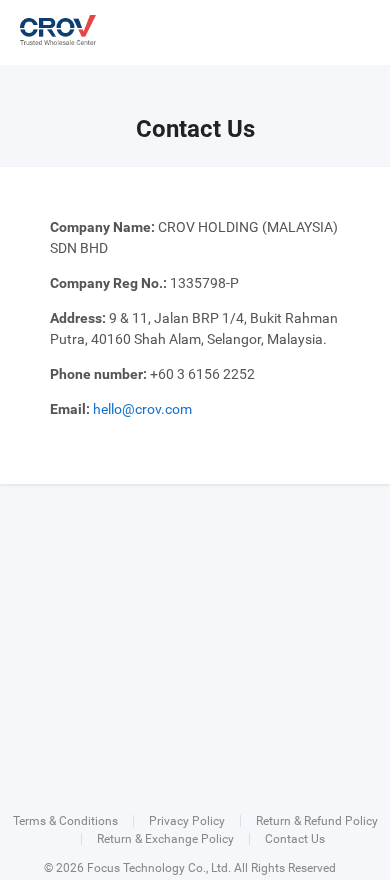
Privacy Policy (187, 821)
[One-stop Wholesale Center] (58, 30)
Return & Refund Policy (317, 821)
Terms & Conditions (65, 821)
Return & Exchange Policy (165, 839)
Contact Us (295, 839)
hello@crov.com (142, 409)
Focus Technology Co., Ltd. (159, 868)
